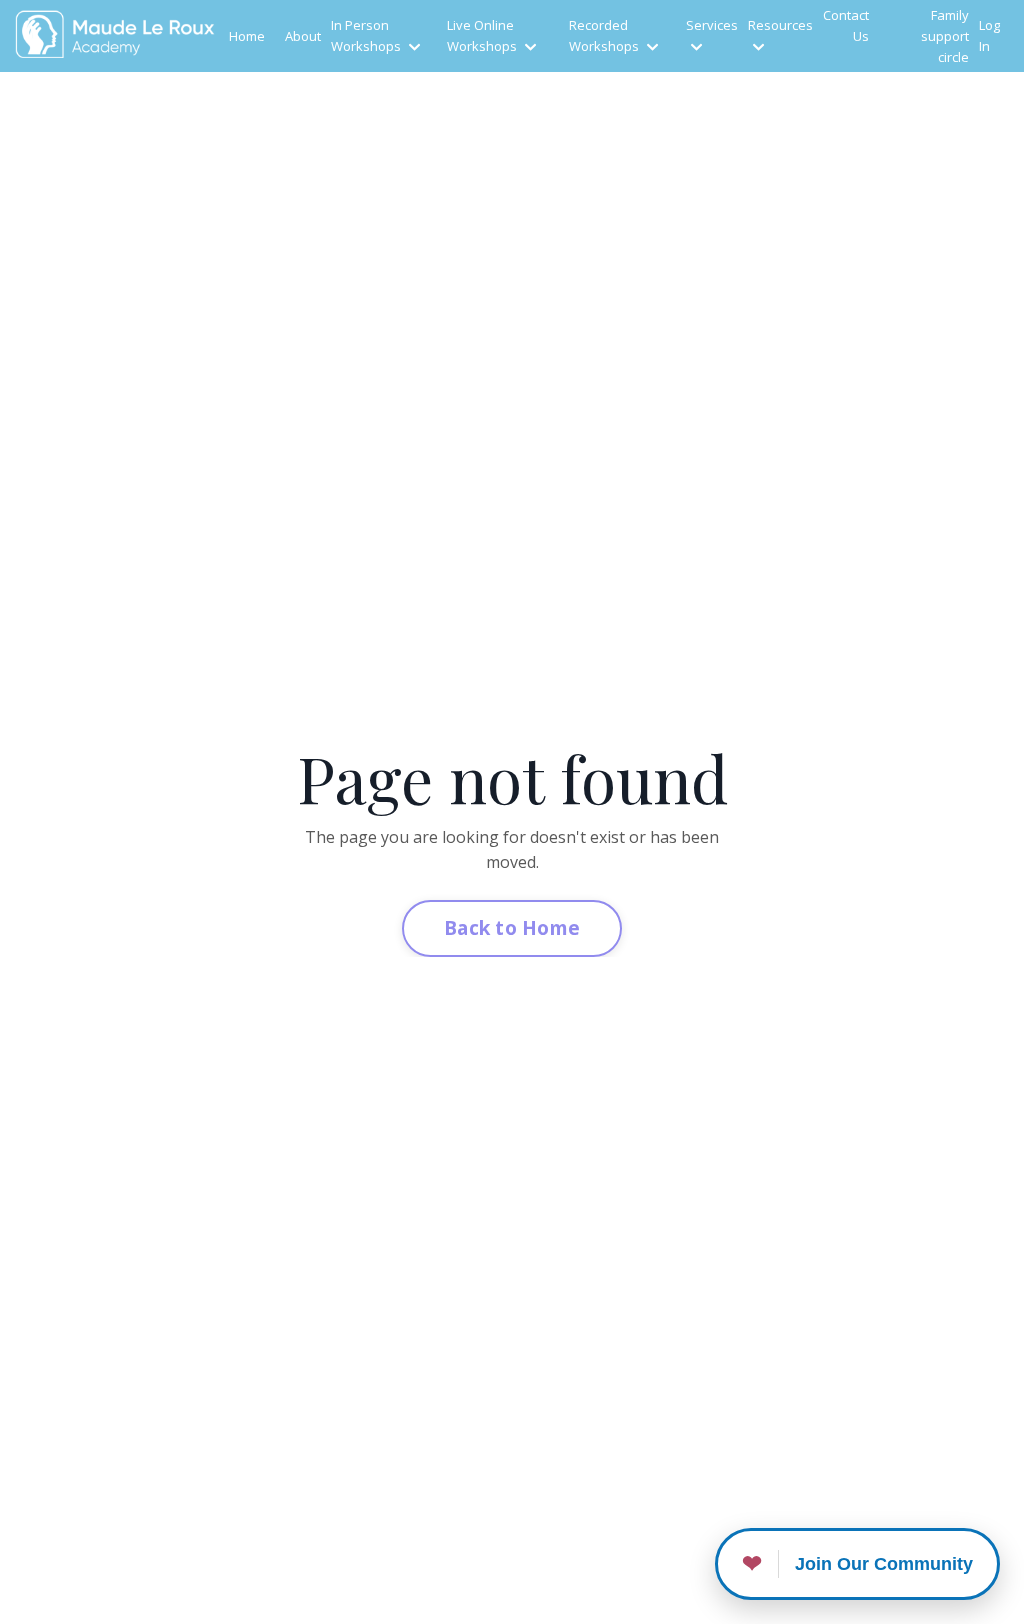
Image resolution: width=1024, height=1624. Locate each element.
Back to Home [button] (512, 927)
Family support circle (945, 36)
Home (247, 36)
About (303, 36)
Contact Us (846, 25)
